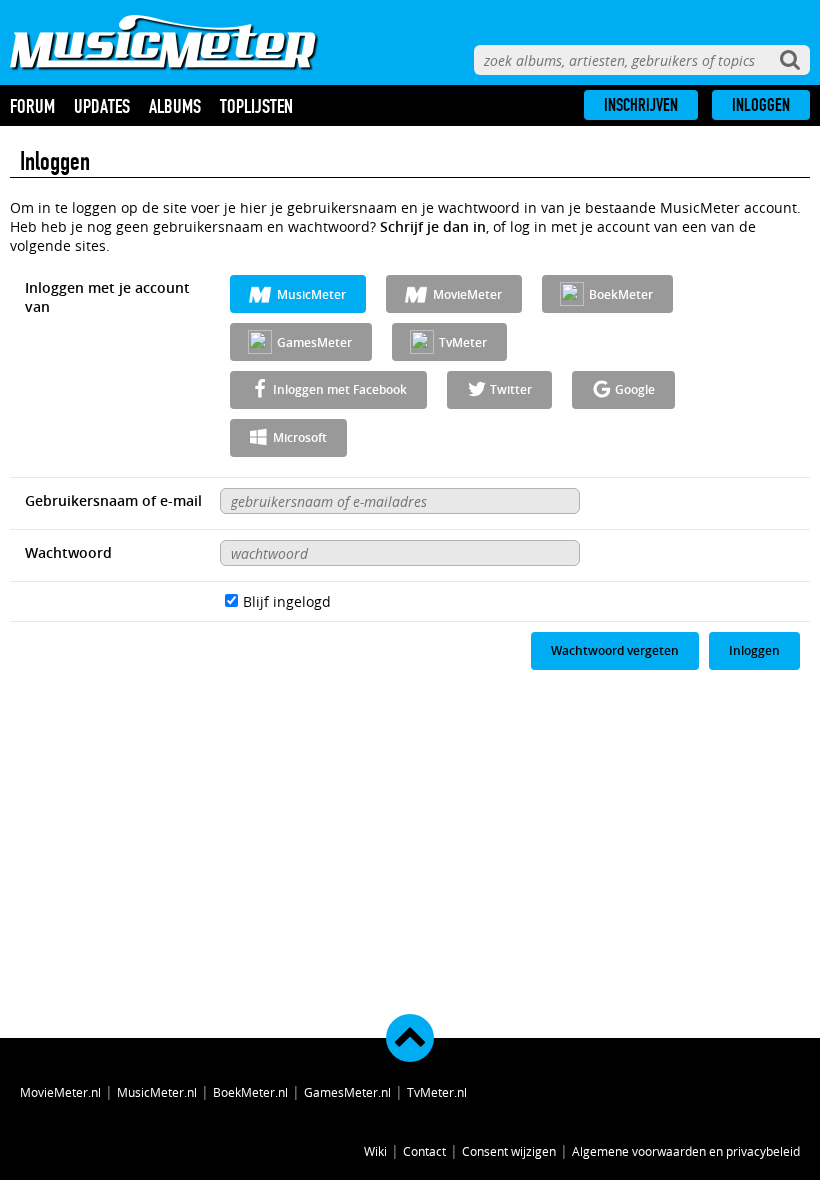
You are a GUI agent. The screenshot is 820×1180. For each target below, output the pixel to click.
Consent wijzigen (509, 1151)
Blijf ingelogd (287, 601)
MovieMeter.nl (60, 1092)
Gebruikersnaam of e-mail (113, 500)
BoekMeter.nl (250, 1092)
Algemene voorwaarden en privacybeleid (686, 1151)
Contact (424, 1151)
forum (32, 106)
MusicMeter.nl (157, 1092)
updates (102, 106)
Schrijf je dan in (433, 226)
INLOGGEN (761, 105)
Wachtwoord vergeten (615, 650)
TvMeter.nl (437, 1092)
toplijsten (256, 106)
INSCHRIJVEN (641, 105)
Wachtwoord (68, 552)
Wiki (375, 1151)
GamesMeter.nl (347, 1092)
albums (175, 106)
